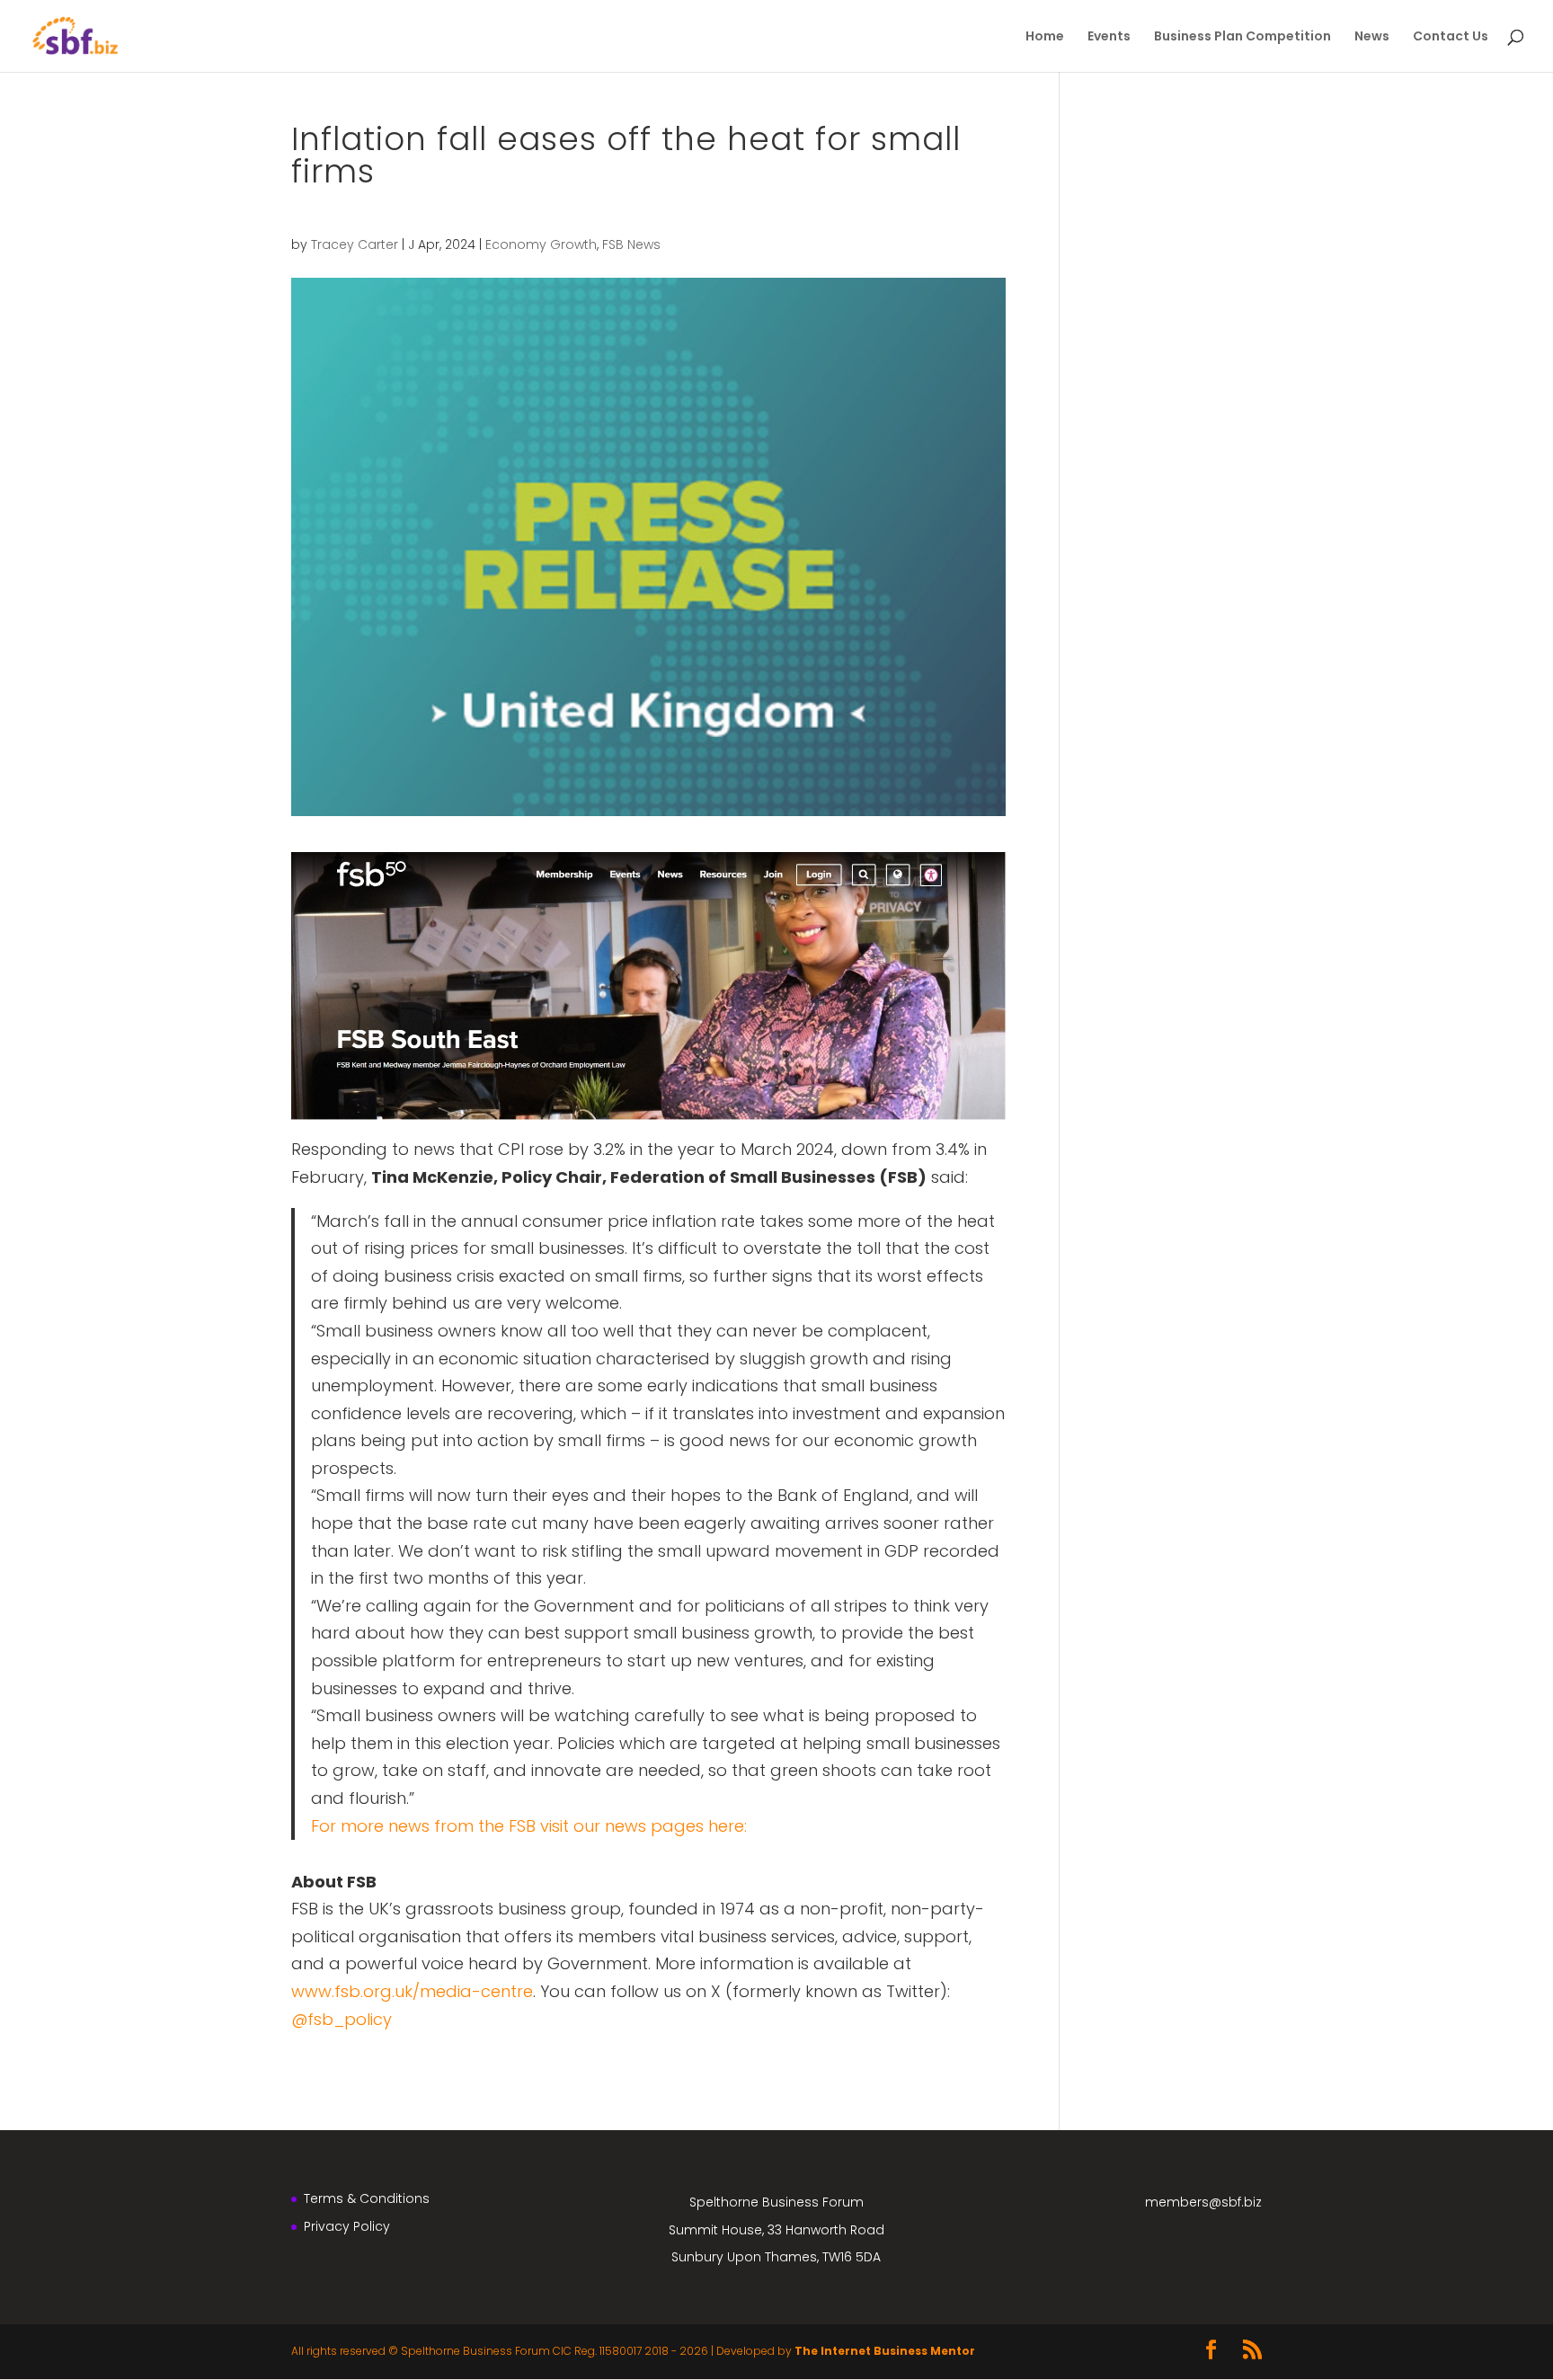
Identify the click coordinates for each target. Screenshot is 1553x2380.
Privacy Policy (347, 2226)
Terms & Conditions (367, 2198)
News (1372, 37)
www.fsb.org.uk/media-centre (412, 1991)
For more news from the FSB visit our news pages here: (529, 1826)
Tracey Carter (355, 244)
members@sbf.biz (1203, 2202)
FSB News (631, 244)
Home (1045, 37)
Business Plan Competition (1242, 37)
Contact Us (1451, 37)
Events (1109, 37)
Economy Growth (541, 244)
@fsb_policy (342, 2019)
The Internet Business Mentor (885, 2351)
